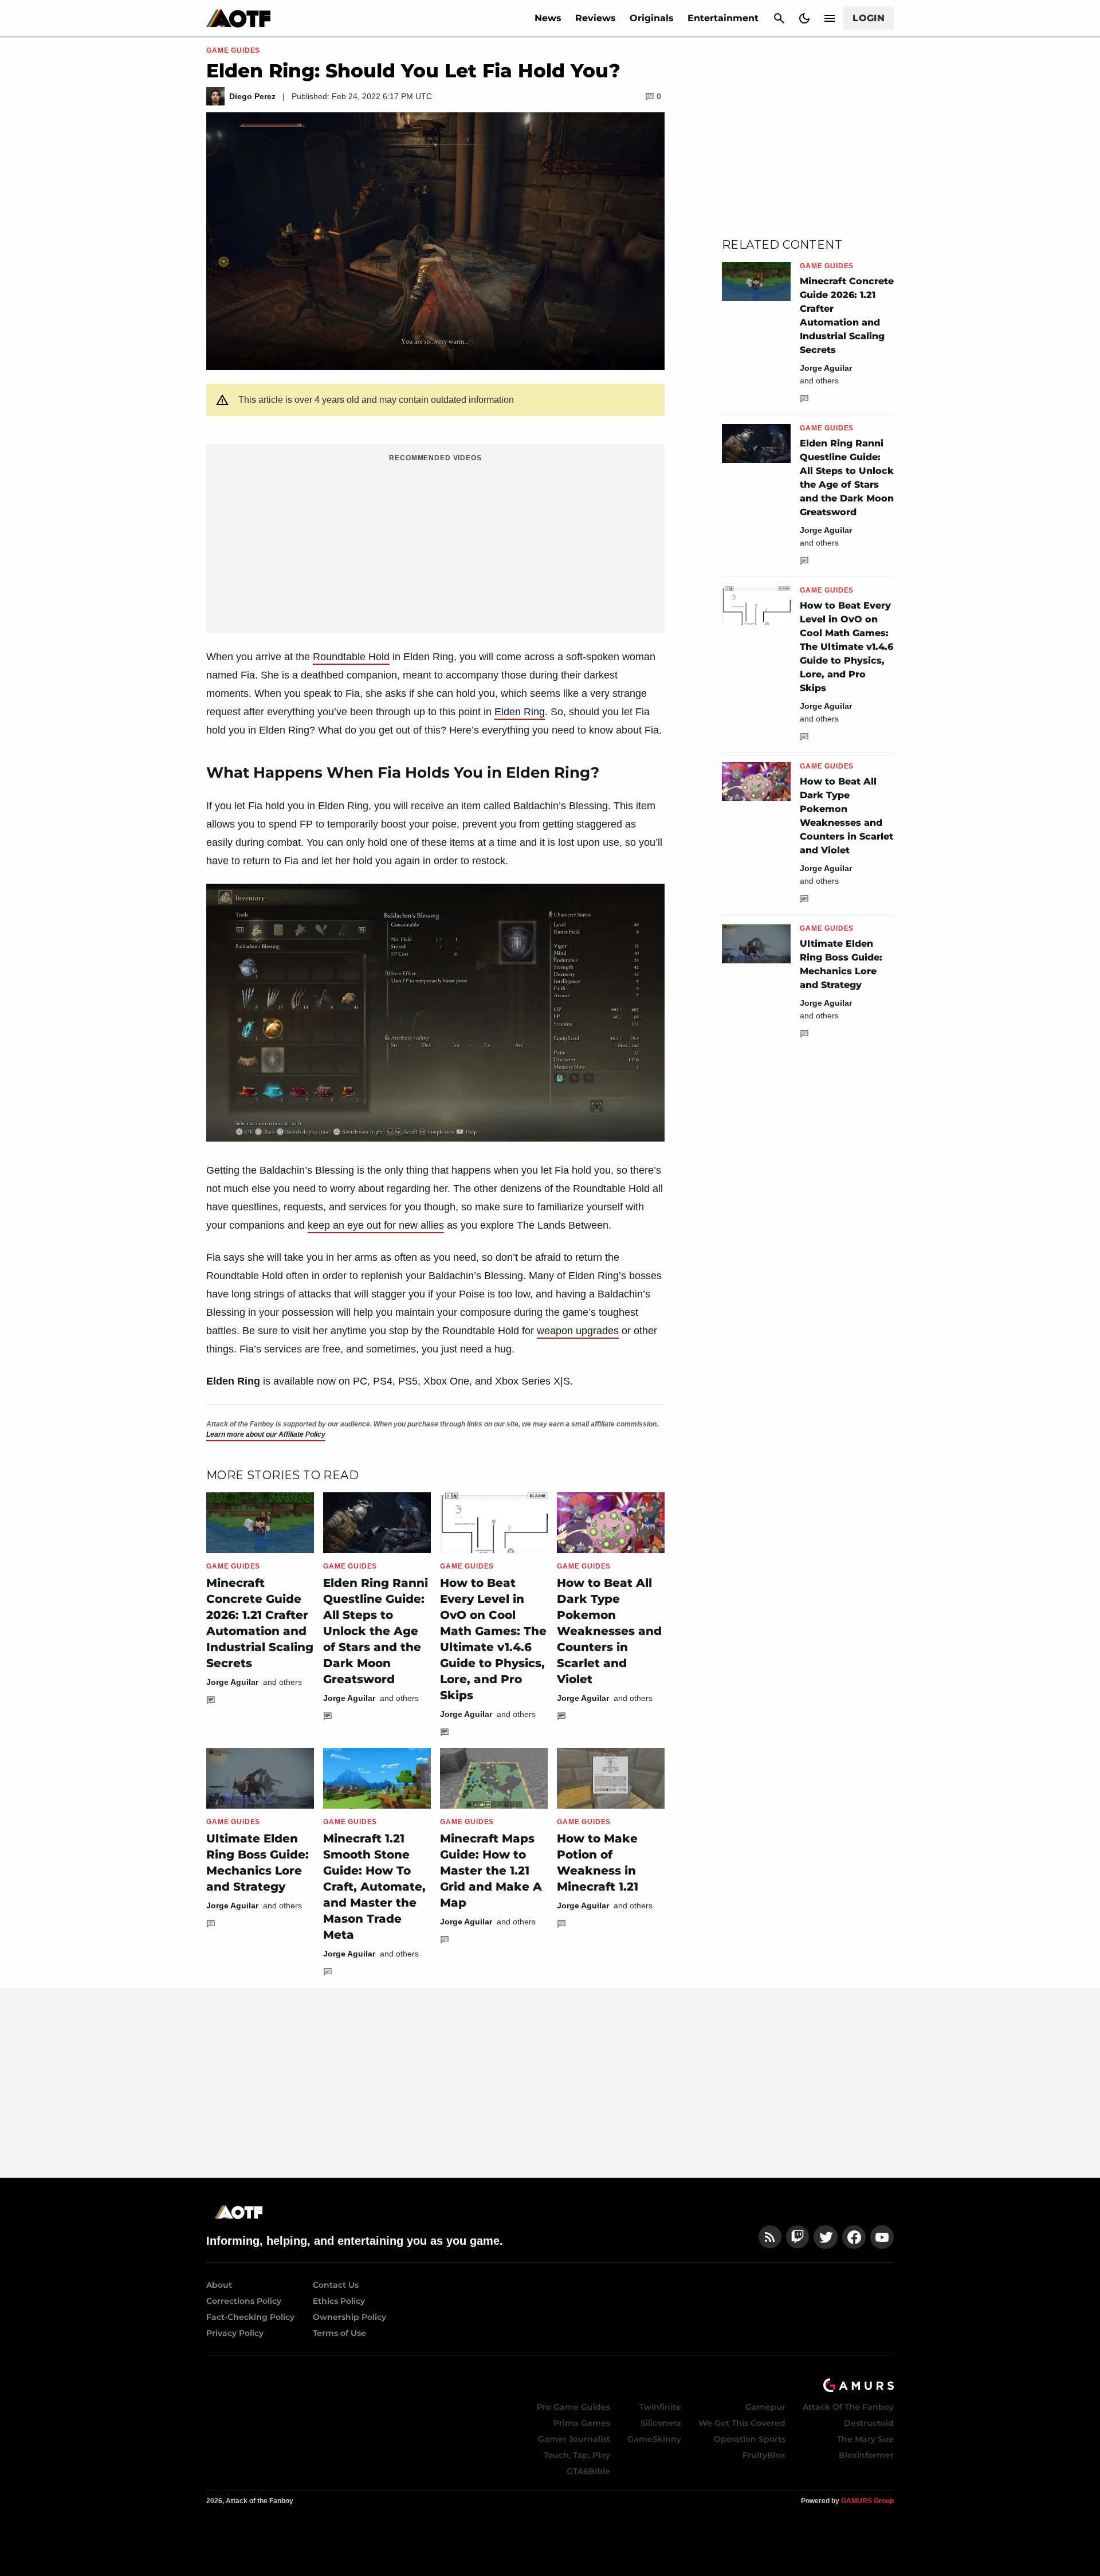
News (548, 18)
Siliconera (661, 2423)
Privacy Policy (235, 2333)
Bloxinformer (866, 2455)
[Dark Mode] (804, 18)
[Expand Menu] (830, 18)
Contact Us (336, 2285)
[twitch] (797, 2237)
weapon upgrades (578, 1331)
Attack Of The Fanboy (848, 2407)
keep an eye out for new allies (376, 1225)
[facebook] (854, 2237)
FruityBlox (764, 2455)
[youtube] (882, 2237)
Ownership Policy (349, 2317)
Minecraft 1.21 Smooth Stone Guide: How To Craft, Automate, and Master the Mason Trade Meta (374, 1887)
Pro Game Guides (573, 2407)
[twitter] (826, 2237)
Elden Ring (520, 712)
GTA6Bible (588, 2471)
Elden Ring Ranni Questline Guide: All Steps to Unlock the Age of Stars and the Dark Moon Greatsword (376, 1631)
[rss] (770, 2237)
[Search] (779, 18)
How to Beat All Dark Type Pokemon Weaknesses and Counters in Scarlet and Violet (609, 1631)
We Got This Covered (742, 2423)
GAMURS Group (867, 2501)
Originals (652, 18)
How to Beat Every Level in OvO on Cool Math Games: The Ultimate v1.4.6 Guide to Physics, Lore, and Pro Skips (846, 647)
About (219, 2285)
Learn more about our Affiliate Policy (266, 1434)
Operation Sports (750, 2439)
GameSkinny (654, 2439)
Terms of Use (339, 2333)
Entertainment (723, 18)
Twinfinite (660, 2407)
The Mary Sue (865, 2439)
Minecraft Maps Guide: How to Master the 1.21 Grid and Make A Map (491, 1871)
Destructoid (869, 2423)
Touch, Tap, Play (577, 2455)
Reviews (596, 18)
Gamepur (765, 2407)
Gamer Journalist (574, 2439)
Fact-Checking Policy (250, 2317)
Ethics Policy (339, 2301)
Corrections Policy (244, 2301)
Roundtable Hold (351, 657)
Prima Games (582, 2423)
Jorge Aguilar (232, 1682)
